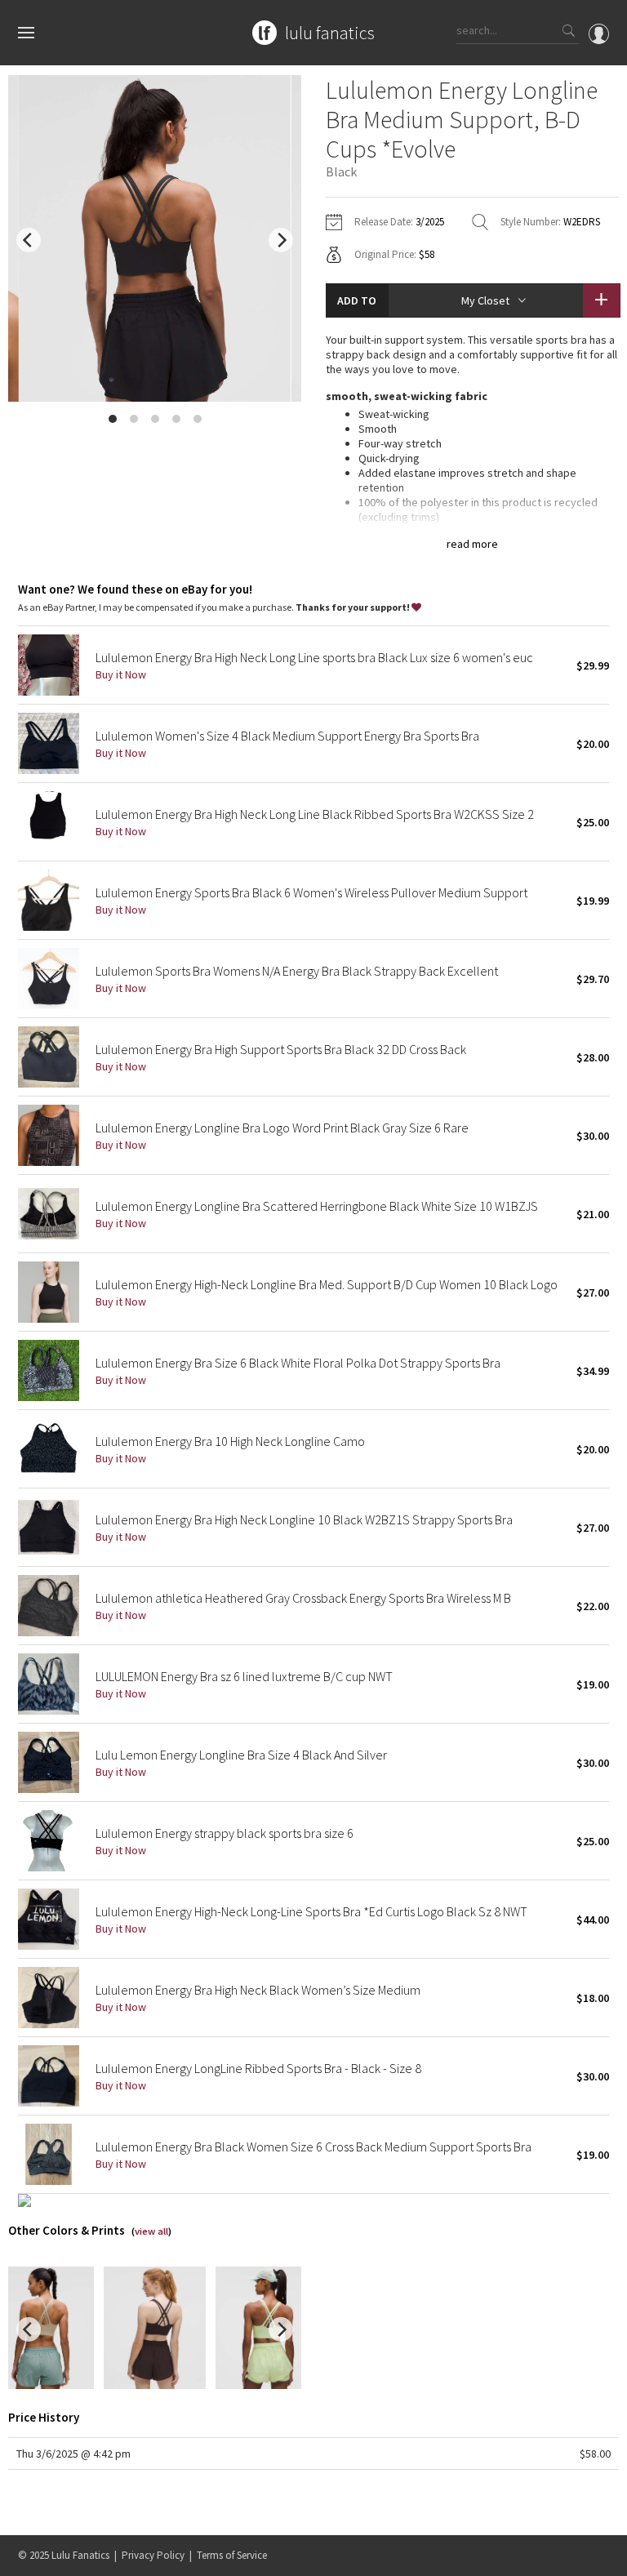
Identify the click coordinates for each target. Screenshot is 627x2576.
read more (472, 544)
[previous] (29, 240)
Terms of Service (232, 2555)
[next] (281, 240)
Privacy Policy (153, 2555)
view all (151, 2231)
